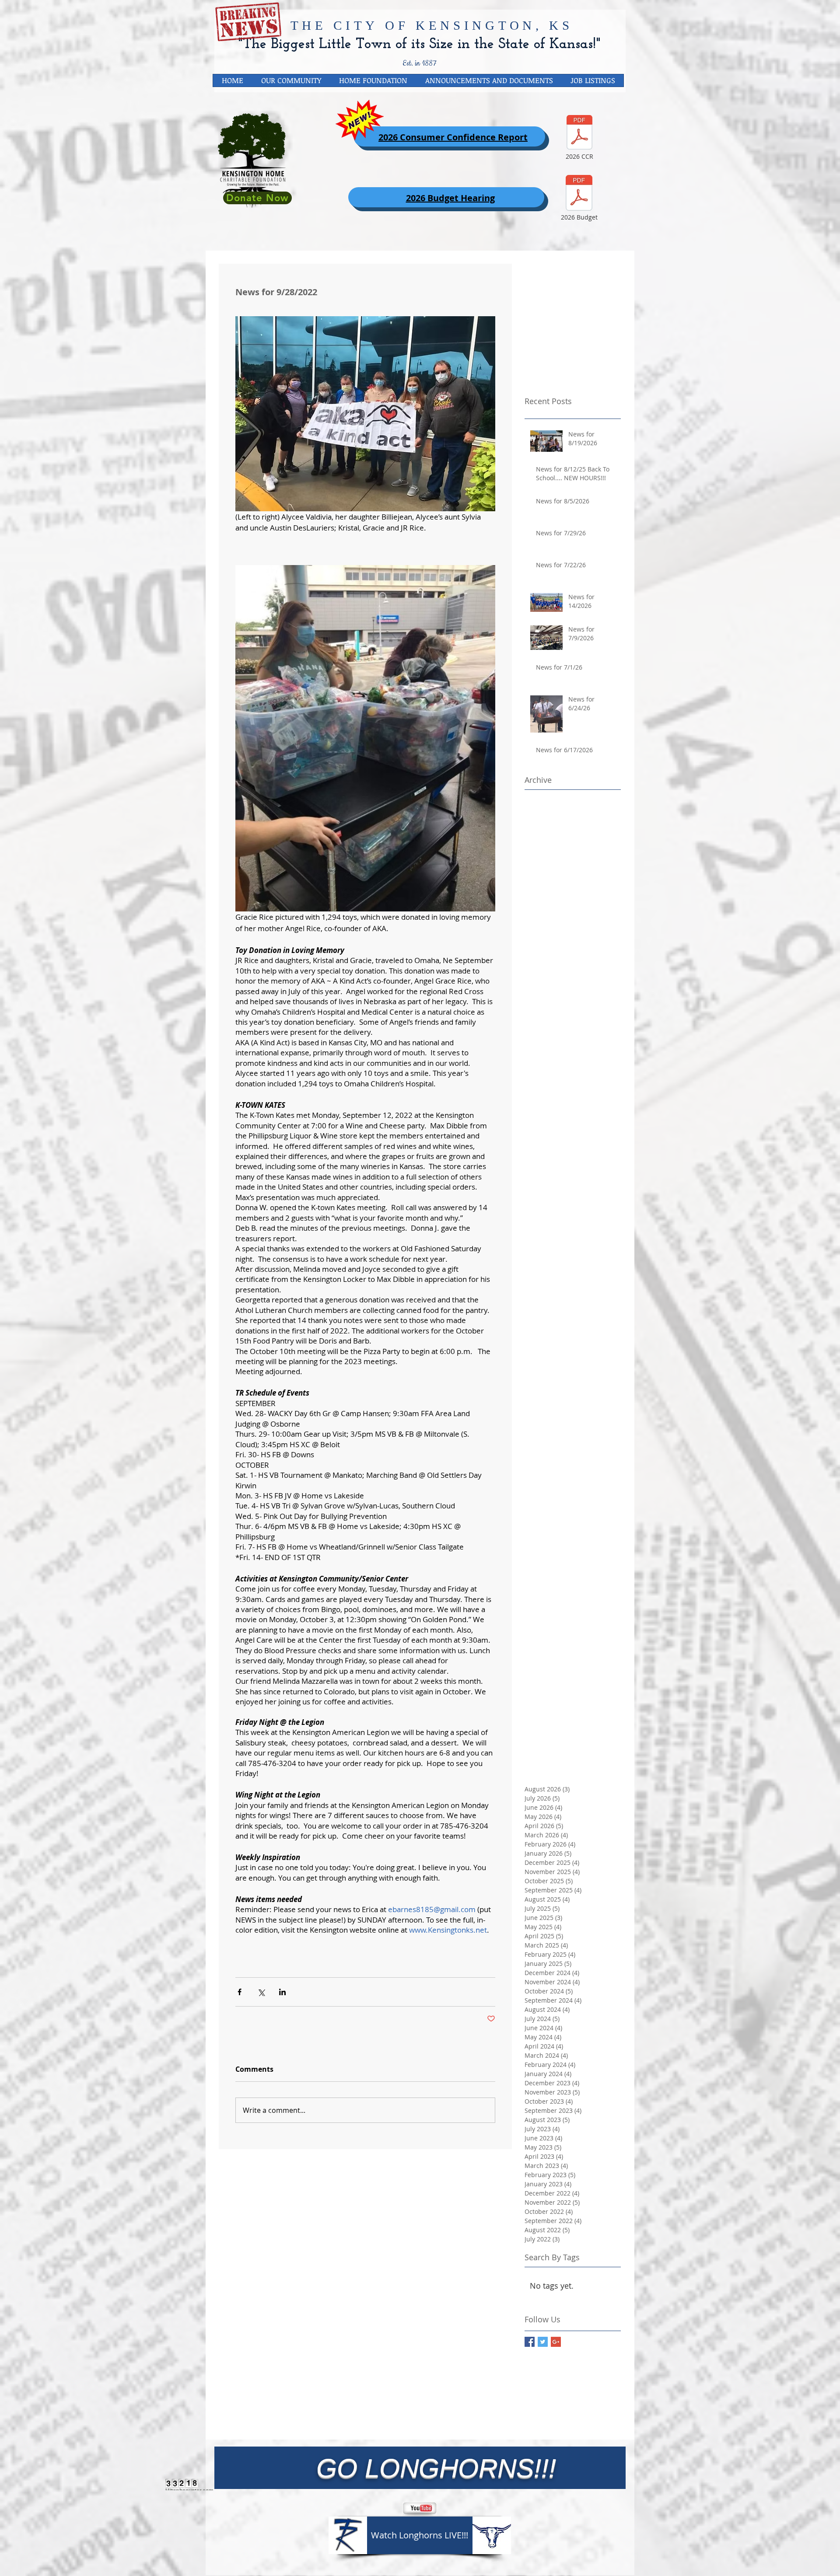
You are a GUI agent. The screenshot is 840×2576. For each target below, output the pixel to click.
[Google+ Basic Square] (556, 2342)
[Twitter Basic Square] (543, 2342)
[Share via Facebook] (240, 1992)
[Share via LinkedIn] (282, 1992)
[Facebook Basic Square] (530, 2342)
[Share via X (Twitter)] (261, 1992)
